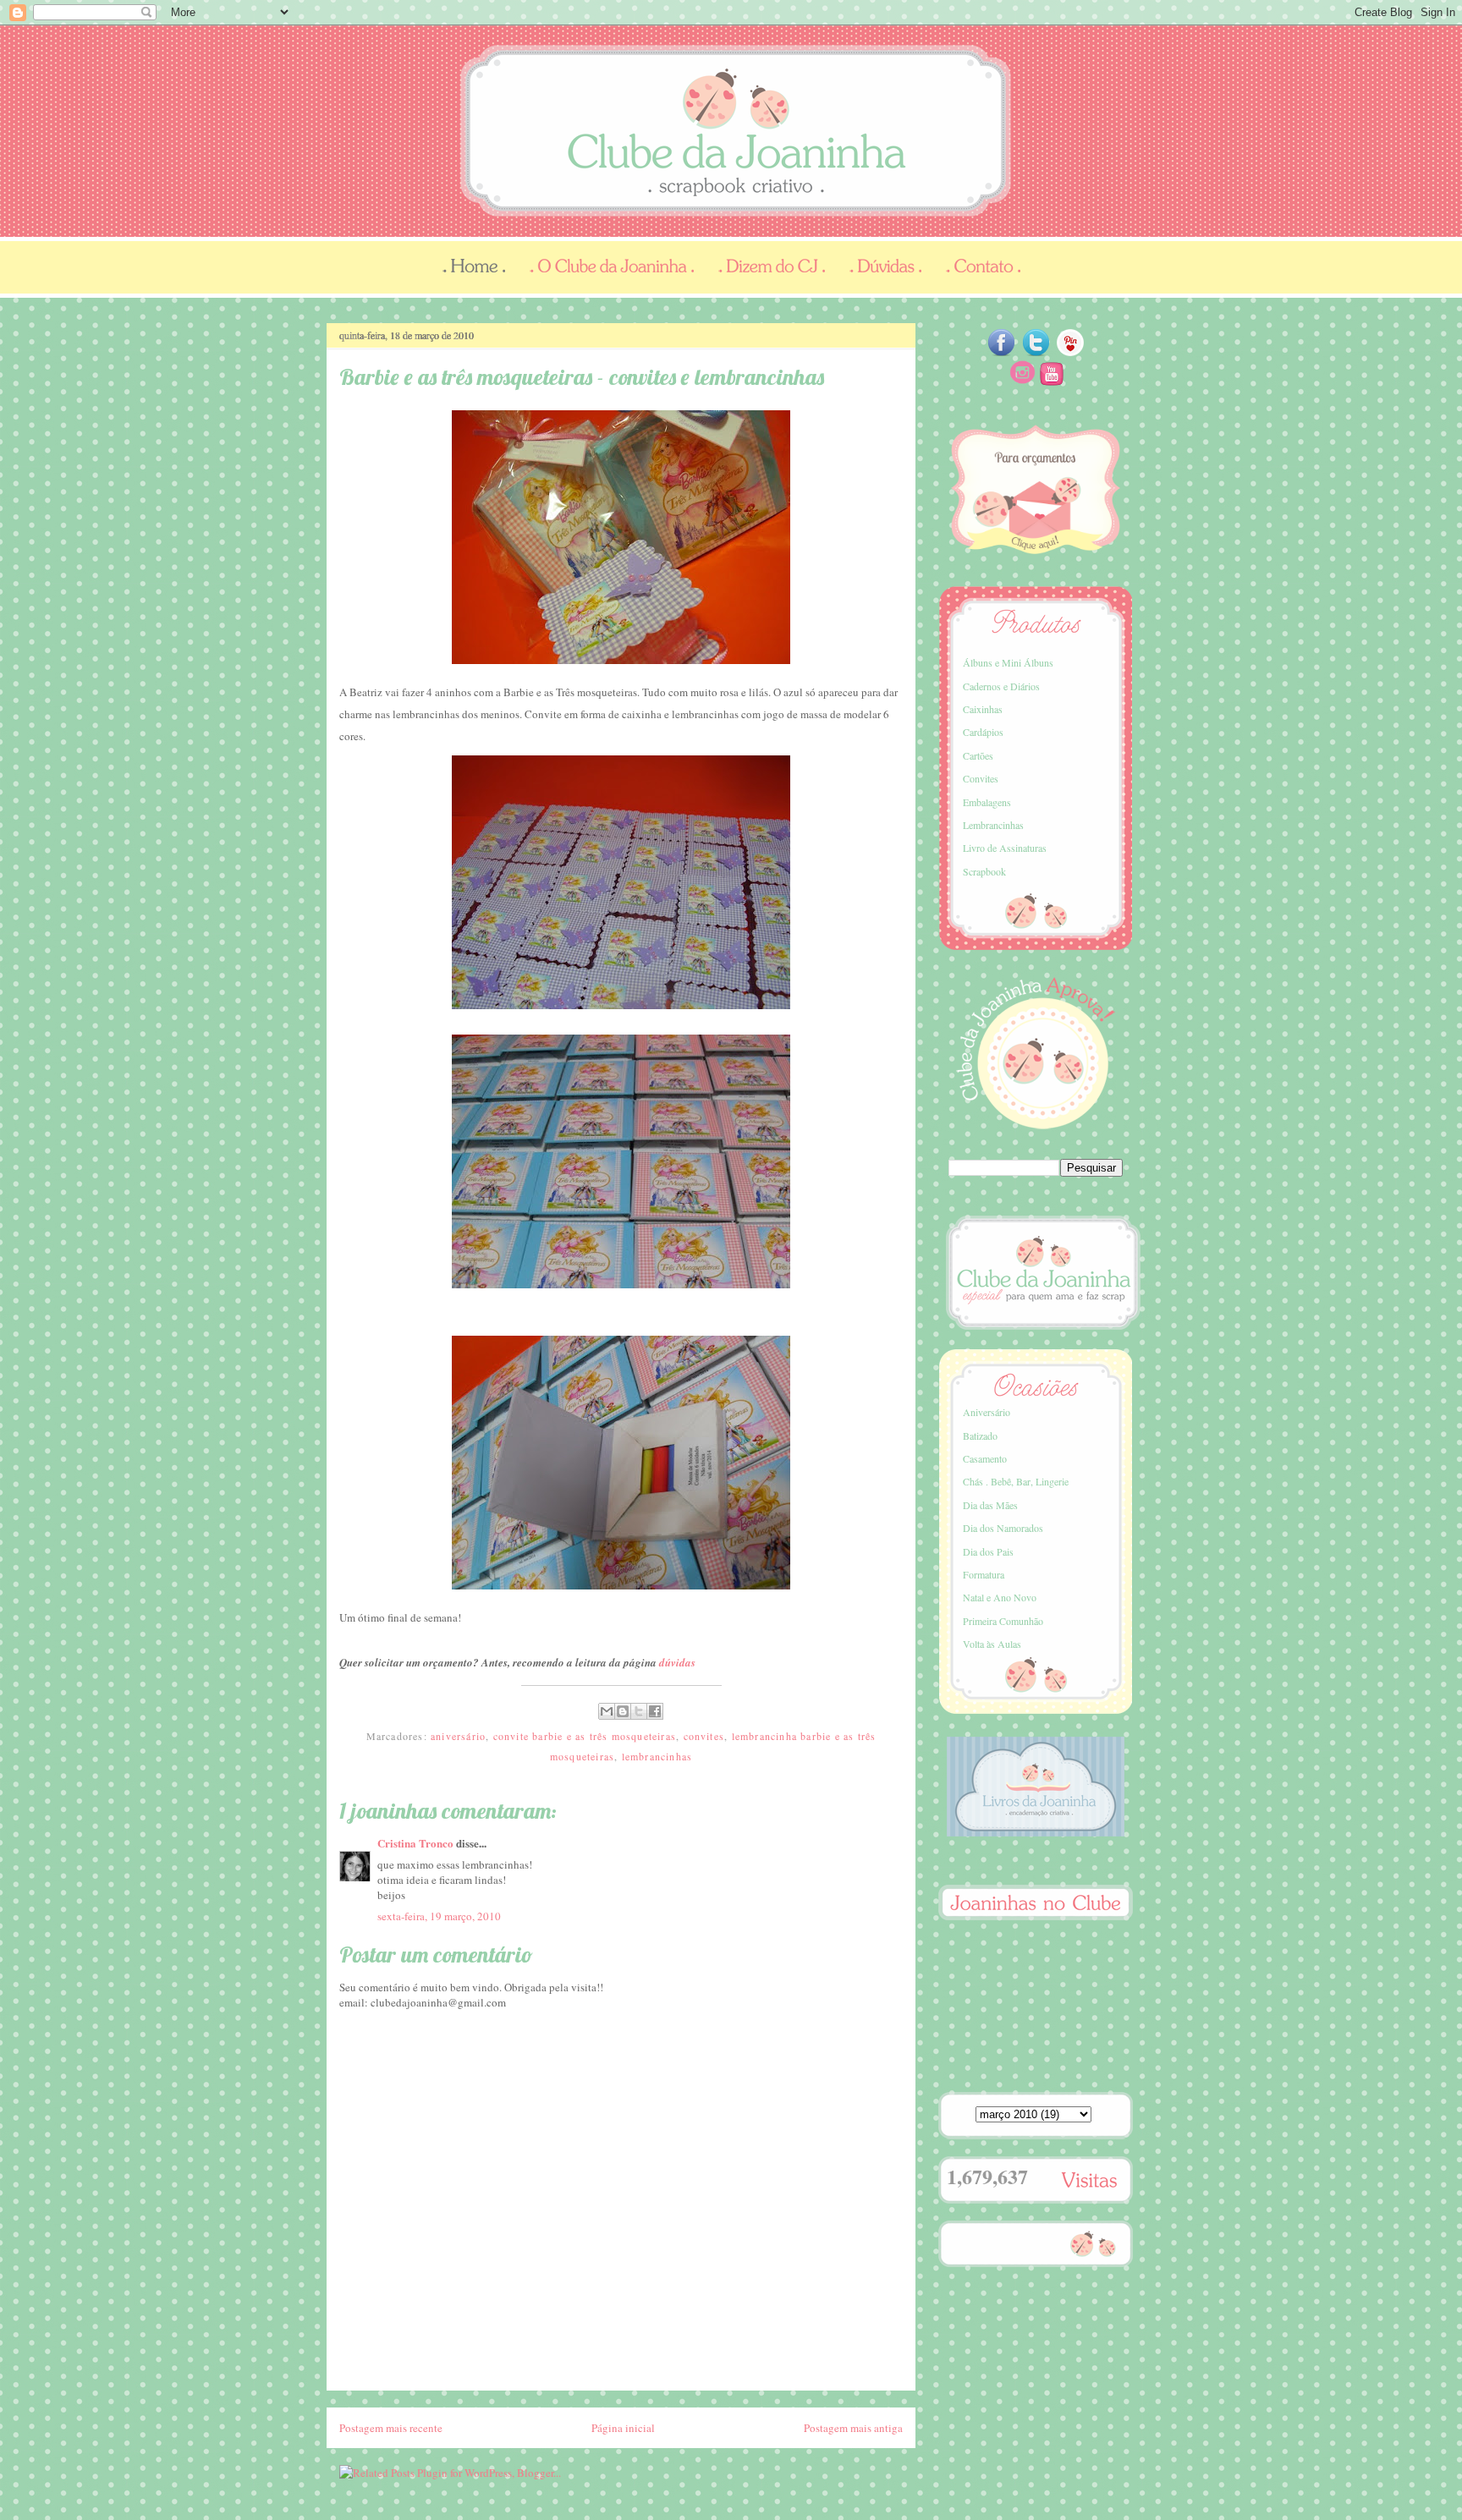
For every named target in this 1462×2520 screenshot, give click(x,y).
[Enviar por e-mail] (607, 1711)
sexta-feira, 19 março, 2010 (439, 1916)
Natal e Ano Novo (1000, 1597)
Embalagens (987, 802)
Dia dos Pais (988, 1551)
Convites (981, 778)
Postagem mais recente (391, 2428)
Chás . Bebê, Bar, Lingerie (1016, 1481)
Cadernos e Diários (1001, 686)
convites (704, 1736)
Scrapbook (984, 871)
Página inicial (623, 2428)
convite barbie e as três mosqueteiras (585, 1736)
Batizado (980, 1436)
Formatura (984, 1574)
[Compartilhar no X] (639, 1711)
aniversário (458, 1736)
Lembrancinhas (993, 825)
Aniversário (987, 1412)
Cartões (978, 755)
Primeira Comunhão (1003, 1621)
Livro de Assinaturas (1005, 848)
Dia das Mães (990, 1505)
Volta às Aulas (992, 1644)
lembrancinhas (657, 1756)
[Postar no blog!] (623, 1711)
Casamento (985, 1458)
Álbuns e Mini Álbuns (1008, 662)
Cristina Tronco (415, 1843)
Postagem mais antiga (853, 2428)
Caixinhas (983, 709)
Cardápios (983, 732)
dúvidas (677, 1662)
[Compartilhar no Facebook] (655, 1711)
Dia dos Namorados (1003, 1528)
